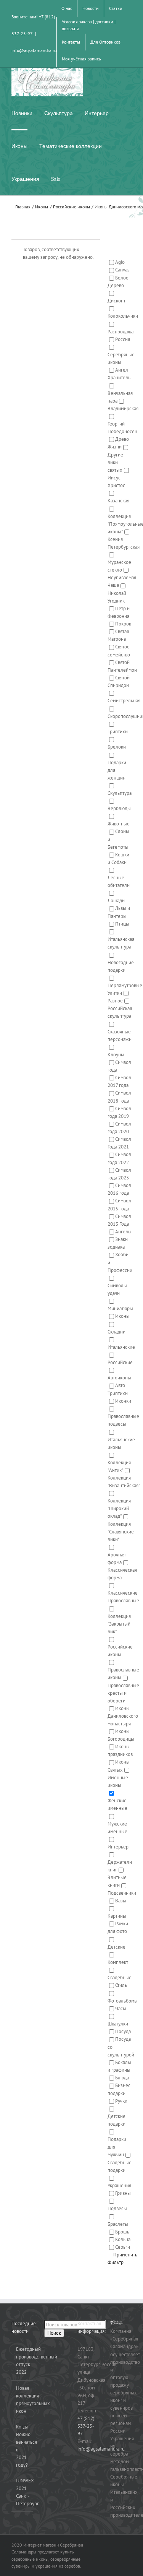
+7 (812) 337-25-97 (86, 2426)
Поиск (54, 2333)
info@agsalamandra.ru (34, 50)
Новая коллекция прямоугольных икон (22, 2400)
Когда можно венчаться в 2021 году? (22, 2446)
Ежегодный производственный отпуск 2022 (22, 2361)
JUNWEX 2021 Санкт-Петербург (22, 2492)
